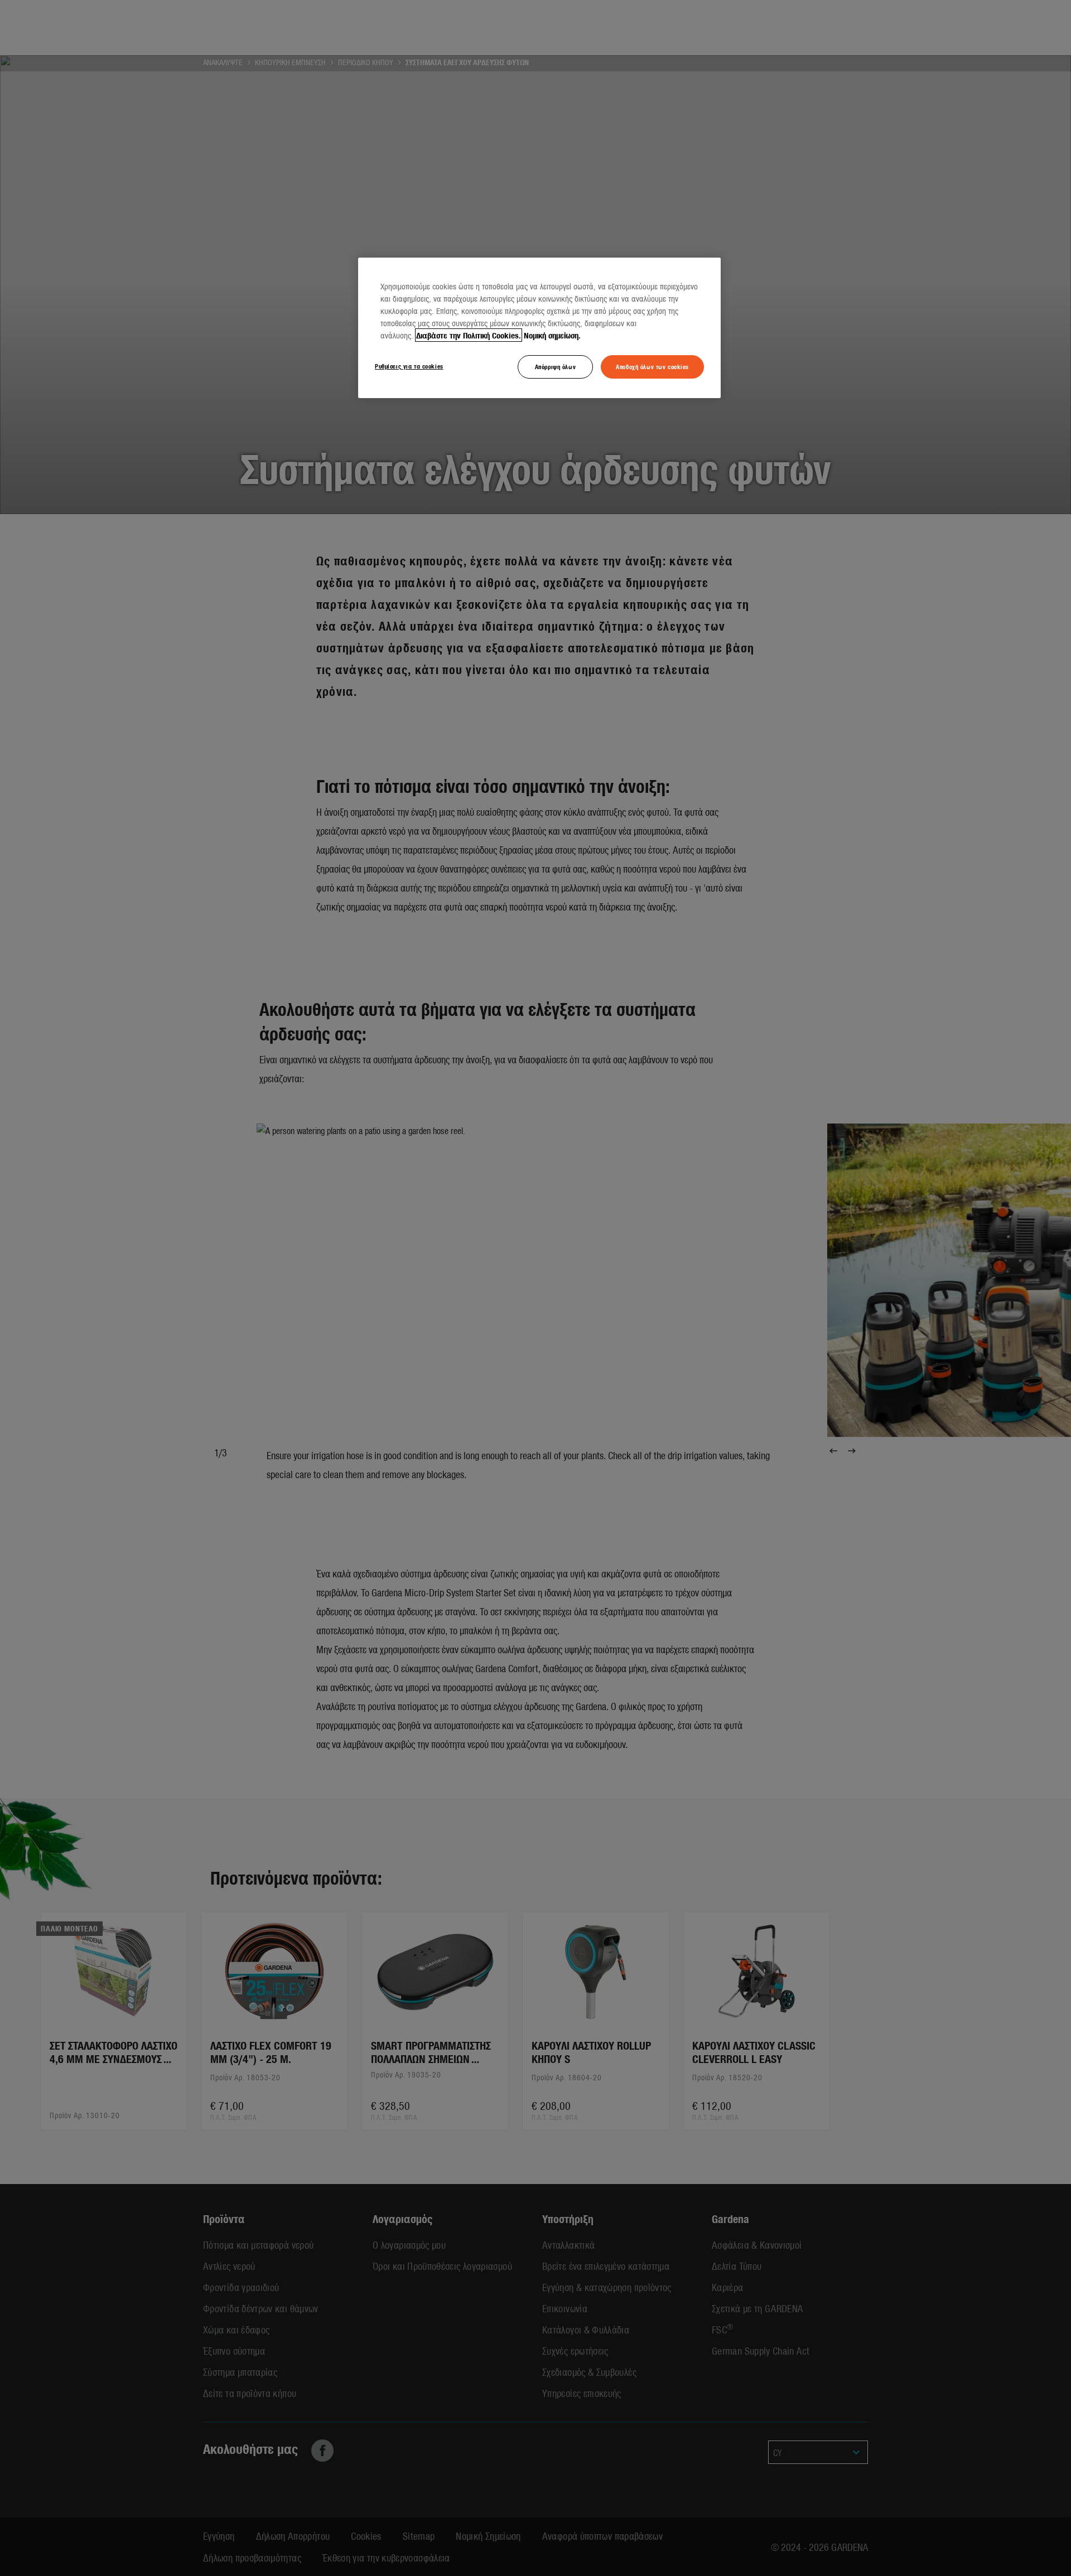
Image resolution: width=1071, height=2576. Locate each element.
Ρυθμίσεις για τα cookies (409, 366)
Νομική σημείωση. (552, 335)
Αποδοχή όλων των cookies (652, 366)
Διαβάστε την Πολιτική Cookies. (469, 335)
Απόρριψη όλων (555, 366)
